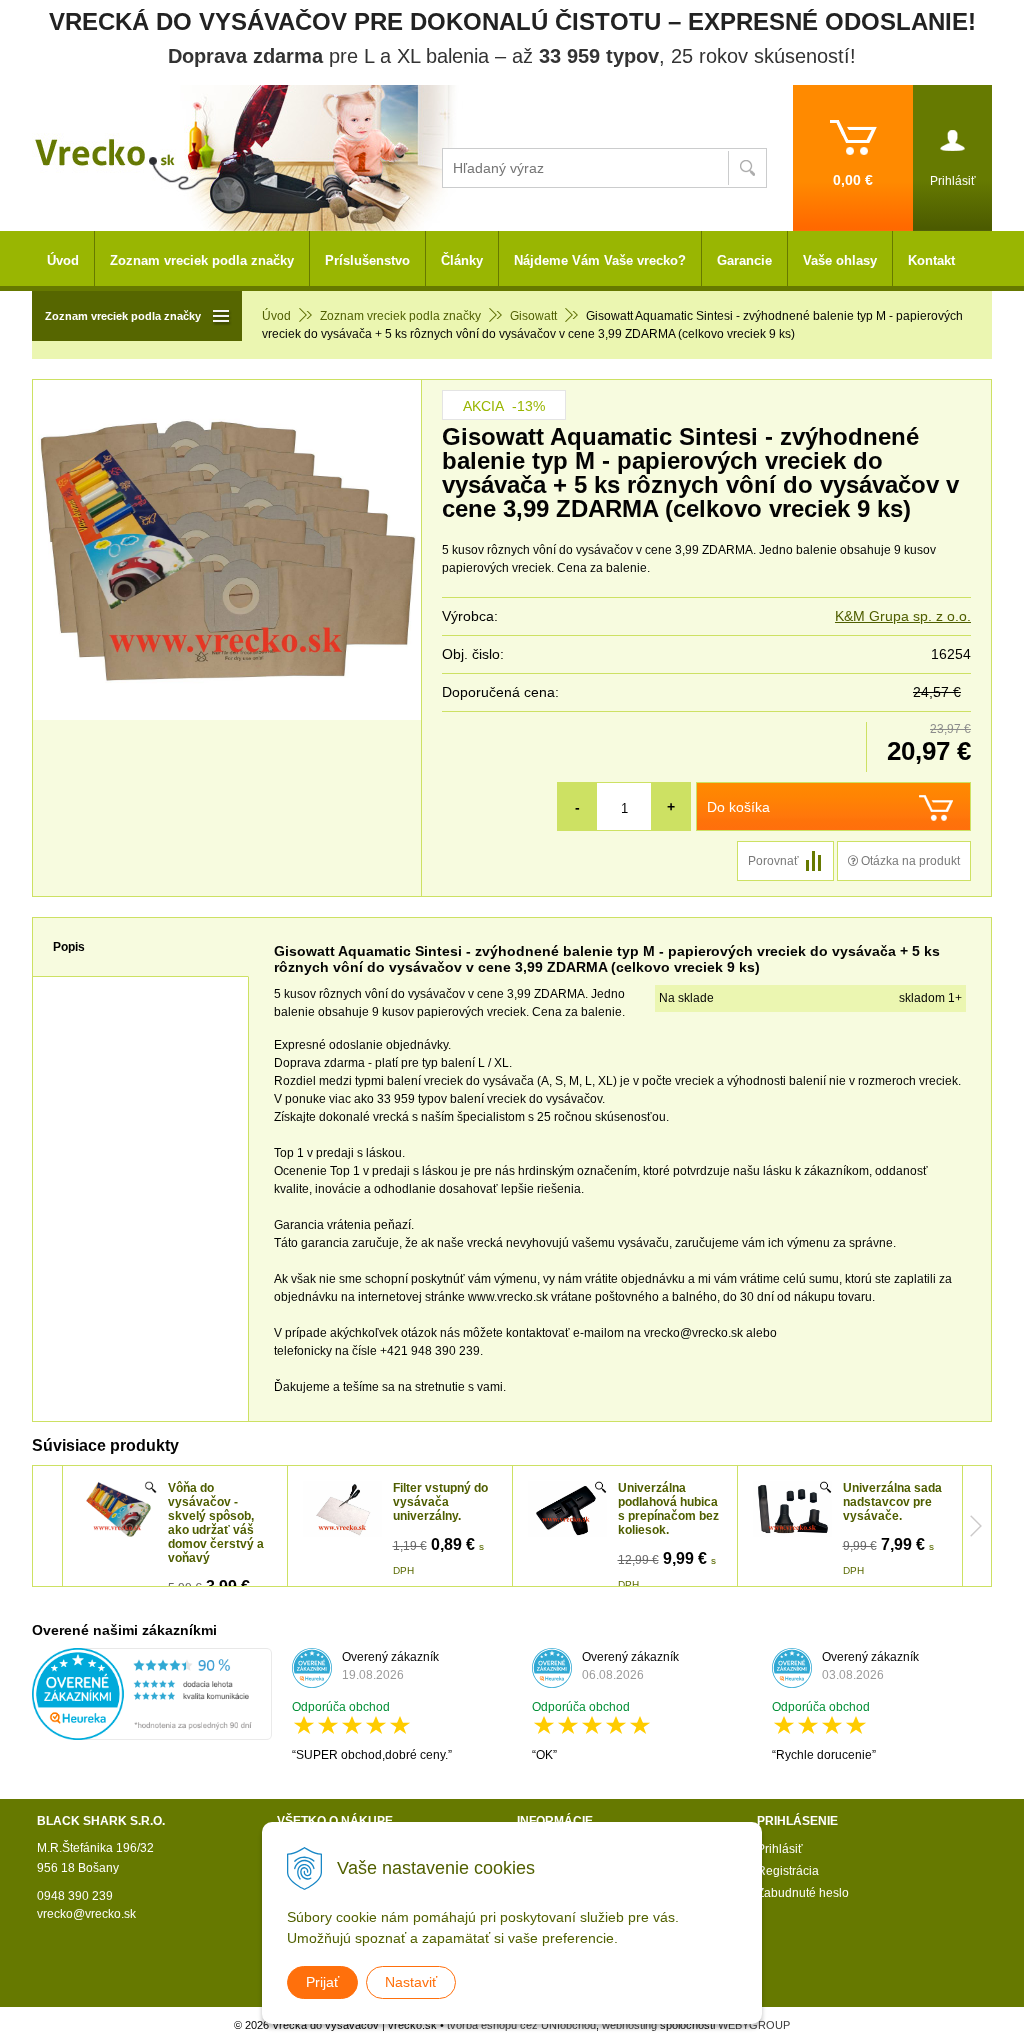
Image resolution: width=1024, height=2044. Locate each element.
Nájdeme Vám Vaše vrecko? (600, 260)
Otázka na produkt (909, 861)
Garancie (744, 260)
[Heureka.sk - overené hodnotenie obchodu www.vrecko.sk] (152, 1731)
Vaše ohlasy (840, 260)
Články (462, 260)
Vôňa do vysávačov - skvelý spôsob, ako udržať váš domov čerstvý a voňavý (216, 1523)
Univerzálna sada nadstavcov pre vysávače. (892, 1502)
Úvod (276, 316)
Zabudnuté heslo (803, 1893)
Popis (69, 947)
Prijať (322, 1982)
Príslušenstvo (367, 260)
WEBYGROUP (754, 2025)
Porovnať (773, 861)
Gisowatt (533, 316)
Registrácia (788, 1871)
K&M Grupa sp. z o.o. (903, 616)
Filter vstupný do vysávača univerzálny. (440, 1502)
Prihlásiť (780, 1849)
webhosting (629, 2025)
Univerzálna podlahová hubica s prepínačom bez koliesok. (668, 1509)
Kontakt (931, 260)
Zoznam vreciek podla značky (400, 316)
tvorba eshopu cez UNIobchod (521, 2025)
